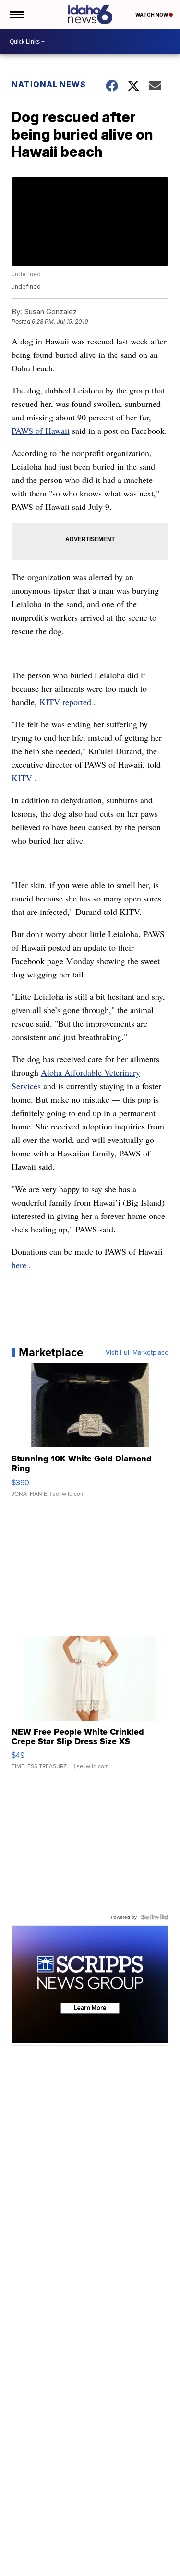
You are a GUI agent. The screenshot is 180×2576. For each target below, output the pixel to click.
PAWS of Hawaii (41, 431)
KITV (22, 778)
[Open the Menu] (16, 14)
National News (49, 84)
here (19, 1265)
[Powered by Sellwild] (155, 1917)
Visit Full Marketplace (137, 1352)
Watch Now (152, 15)
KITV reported (65, 702)
